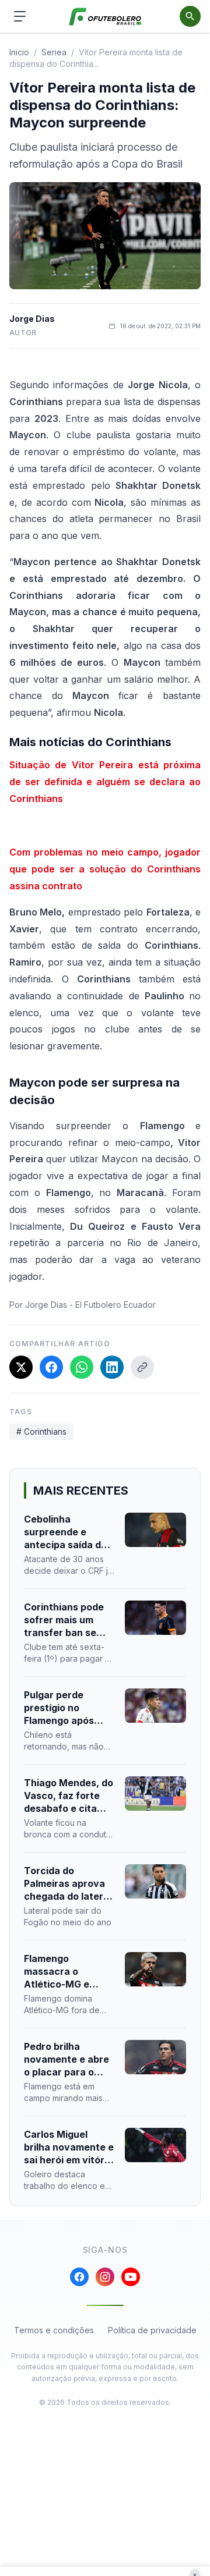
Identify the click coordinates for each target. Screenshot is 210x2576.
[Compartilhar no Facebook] (51, 1367)
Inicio (19, 52)
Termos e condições (54, 2330)
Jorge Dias (32, 319)
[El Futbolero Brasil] (105, 17)
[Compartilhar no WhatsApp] (82, 1367)
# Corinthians (41, 1431)
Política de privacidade (152, 2330)
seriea (54, 52)
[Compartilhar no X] (21, 1367)
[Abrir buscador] (190, 16)
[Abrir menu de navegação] (20, 16)
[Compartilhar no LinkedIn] (112, 1367)
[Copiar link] (142, 1367)
